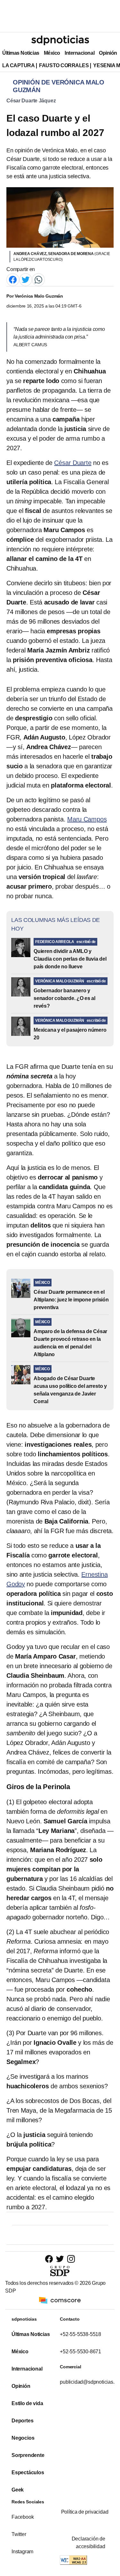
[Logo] (60, 40)
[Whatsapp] (38, 279)
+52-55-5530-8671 (81, 2352)
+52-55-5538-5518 (81, 2334)
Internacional (80, 53)
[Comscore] (60, 2300)
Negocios (23, 2438)
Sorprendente (28, 2455)
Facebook (23, 2517)
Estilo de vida (27, 2403)
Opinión (108, 53)
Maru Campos (87, 819)
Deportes (22, 2421)
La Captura (18, 65)
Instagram (22, 2552)
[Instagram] (71, 2259)
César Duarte (73, 463)
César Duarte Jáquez (31, 101)
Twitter (19, 2534)
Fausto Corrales (64, 65)
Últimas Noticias (21, 53)
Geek (18, 2490)
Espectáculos (28, 2472)
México (52, 53)
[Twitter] (26, 279)
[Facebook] (13, 279)
